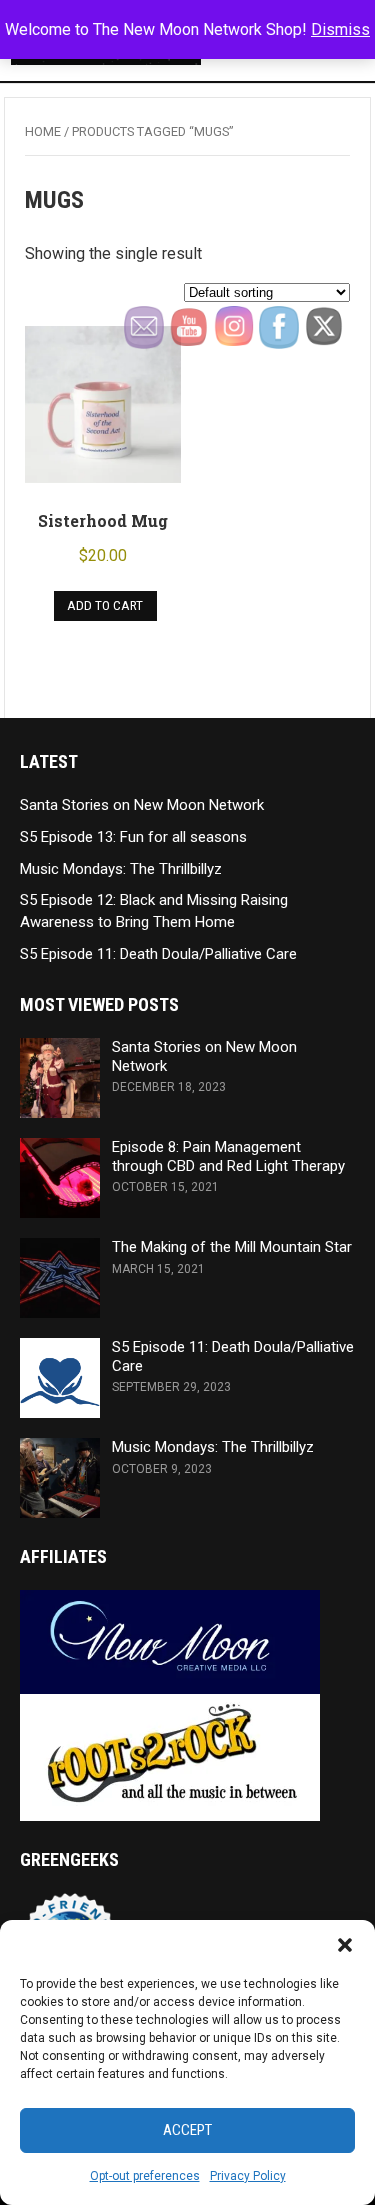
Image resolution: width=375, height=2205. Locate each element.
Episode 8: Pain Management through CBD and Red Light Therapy (228, 1156)
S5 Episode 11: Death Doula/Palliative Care (158, 954)
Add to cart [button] (105, 605)
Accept (187, 2130)
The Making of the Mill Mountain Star (232, 1247)
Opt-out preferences (145, 2176)
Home (43, 131)
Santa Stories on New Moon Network (142, 805)
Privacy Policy (248, 2176)
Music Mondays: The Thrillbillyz (121, 869)
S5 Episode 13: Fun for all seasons (133, 837)
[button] (345, 1945)
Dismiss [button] (340, 29)
